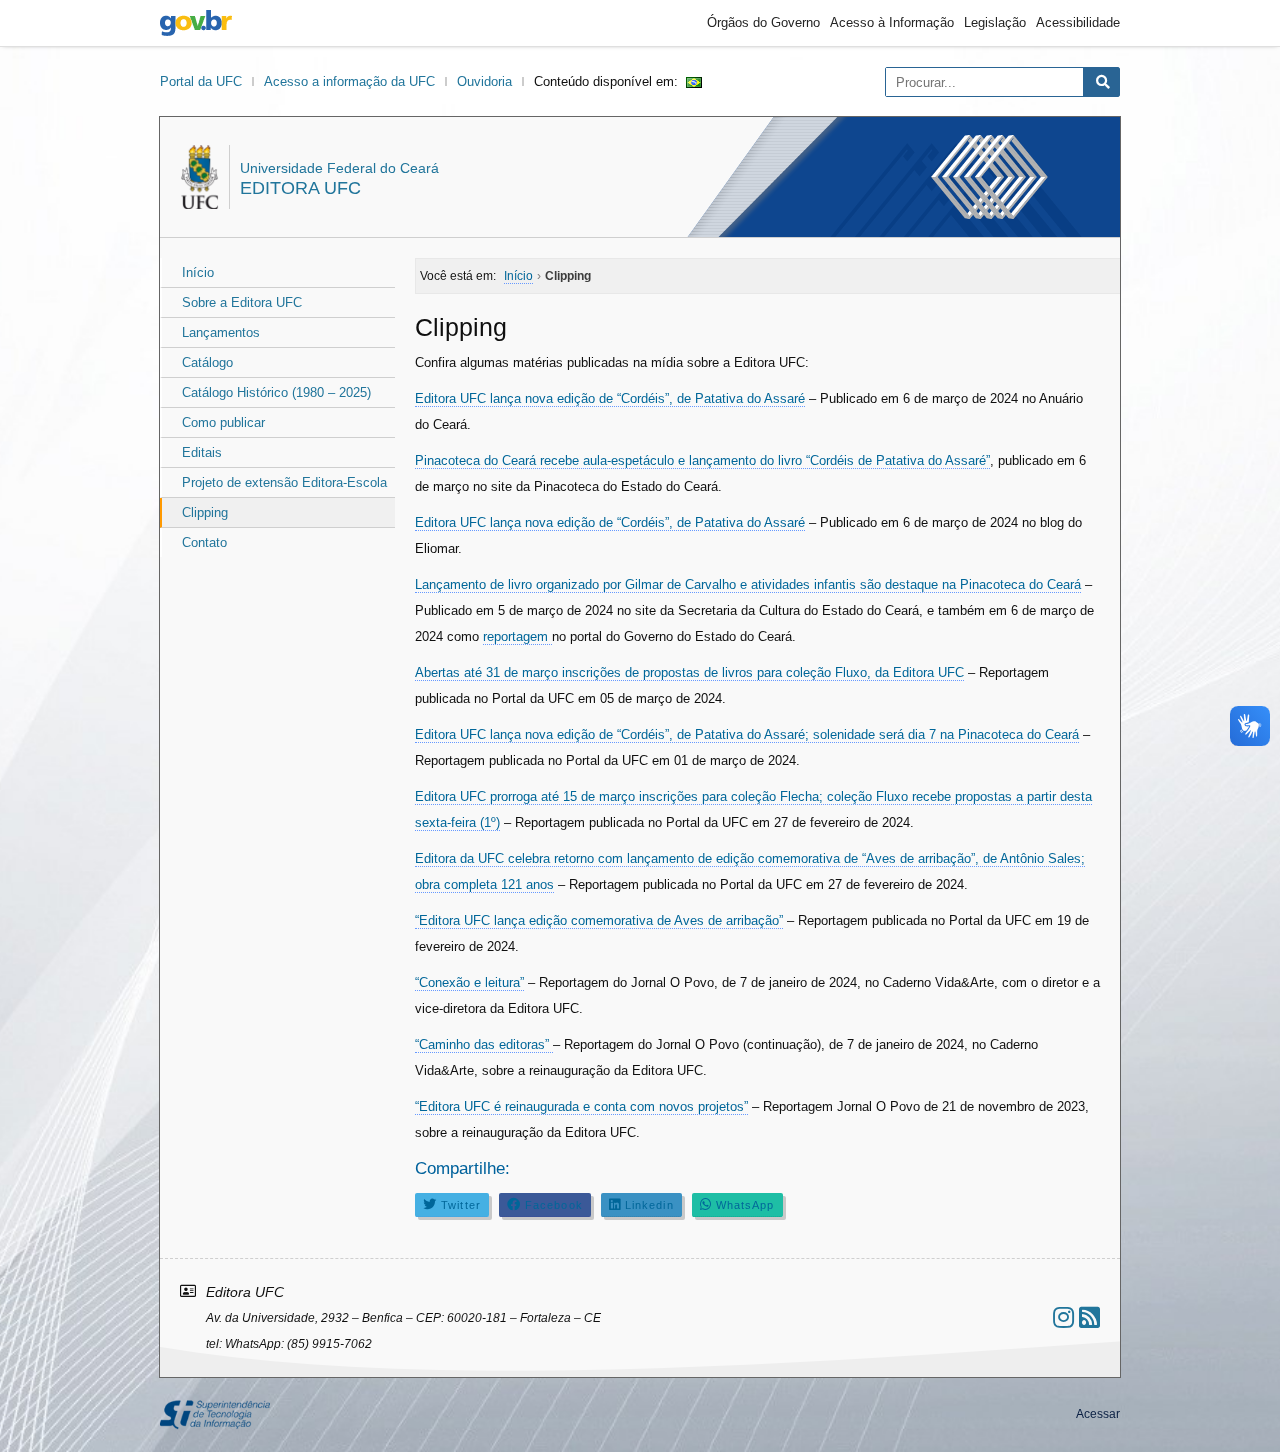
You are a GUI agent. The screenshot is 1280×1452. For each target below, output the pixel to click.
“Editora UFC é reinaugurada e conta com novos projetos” (581, 1106)
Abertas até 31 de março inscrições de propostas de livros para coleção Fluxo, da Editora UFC (689, 672)
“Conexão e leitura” (469, 982)
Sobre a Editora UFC (242, 302)
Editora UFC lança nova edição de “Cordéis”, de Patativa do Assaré (610, 398)
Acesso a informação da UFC (349, 81)
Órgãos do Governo (763, 22)
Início (198, 272)
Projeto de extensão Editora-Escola (284, 482)
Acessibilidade (1078, 22)
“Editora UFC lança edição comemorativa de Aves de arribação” (599, 920)
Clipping (205, 512)
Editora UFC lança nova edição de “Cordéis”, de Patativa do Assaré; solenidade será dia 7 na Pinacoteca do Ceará (747, 734)
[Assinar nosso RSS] (1089, 1317)
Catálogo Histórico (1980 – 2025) (276, 392)
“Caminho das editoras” (484, 1044)
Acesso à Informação (892, 22)
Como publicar (223, 422)
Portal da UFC (201, 81)
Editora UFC (300, 188)
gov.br (196, 23)
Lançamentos (221, 332)
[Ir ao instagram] (1063, 1317)
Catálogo (207, 362)
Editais (202, 452)
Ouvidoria (484, 81)
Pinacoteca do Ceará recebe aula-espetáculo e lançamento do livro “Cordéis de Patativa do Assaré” (702, 460)
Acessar (1098, 1414)
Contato (204, 542)
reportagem (517, 636)
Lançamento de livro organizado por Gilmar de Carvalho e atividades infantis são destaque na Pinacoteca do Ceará (748, 584)
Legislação (995, 22)
